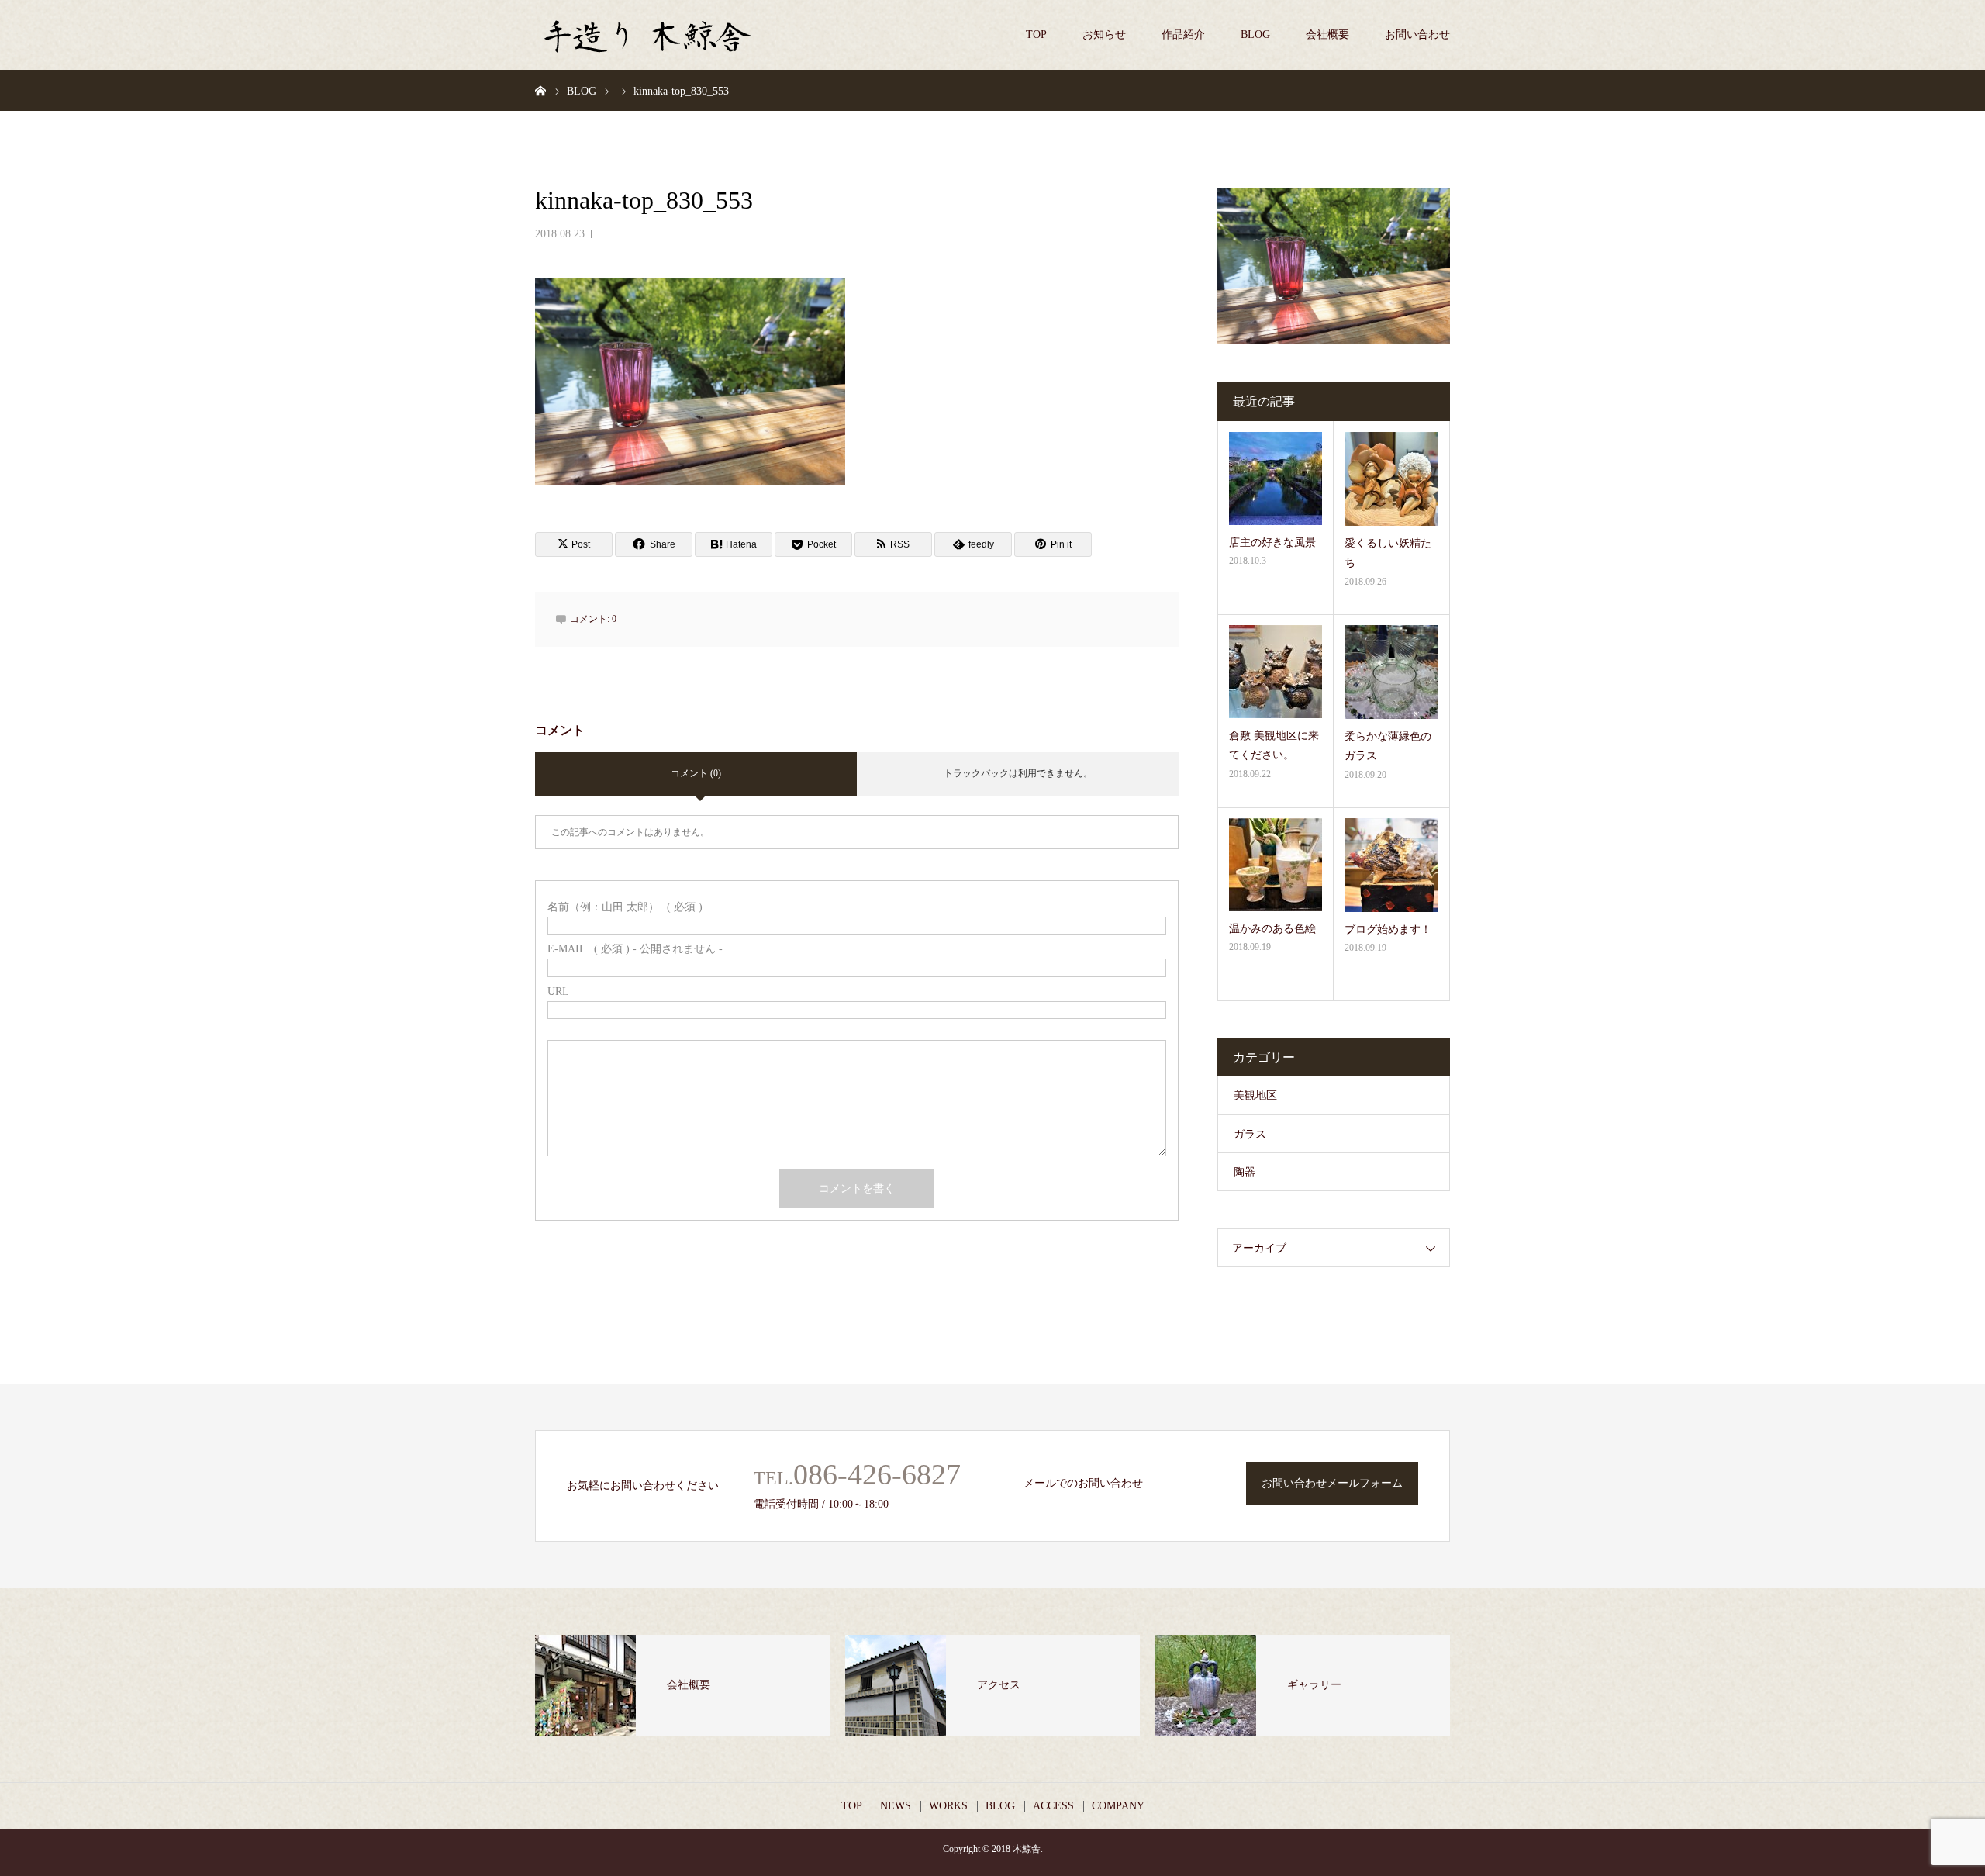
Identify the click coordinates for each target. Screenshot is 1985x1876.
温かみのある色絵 (1272, 929)
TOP (1036, 35)
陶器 (1245, 1172)
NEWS (896, 1806)
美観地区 (1255, 1095)
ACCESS (1053, 1806)
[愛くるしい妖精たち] (1391, 479)
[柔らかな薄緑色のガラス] (1391, 672)
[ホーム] (540, 90)
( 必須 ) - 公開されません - (635, 949)
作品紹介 (1183, 35)
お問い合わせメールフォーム (1332, 1483)
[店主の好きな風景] (1276, 479)
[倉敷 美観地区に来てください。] (1276, 672)
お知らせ (1104, 35)
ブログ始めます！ (1388, 929)
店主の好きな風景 (1272, 542)
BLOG (1255, 35)
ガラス (1250, 1134)
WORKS (948, 1806)
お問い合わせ (1417, 35)
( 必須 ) (625, 907)
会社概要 (1327, 35)
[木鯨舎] (651, 35)
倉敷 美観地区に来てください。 (1274, 745)
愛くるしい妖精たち (1388, 553)
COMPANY (1118, 1806)
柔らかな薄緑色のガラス (1388, 746)
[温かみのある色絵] (1276, 865)
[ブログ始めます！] (1391, 865)
